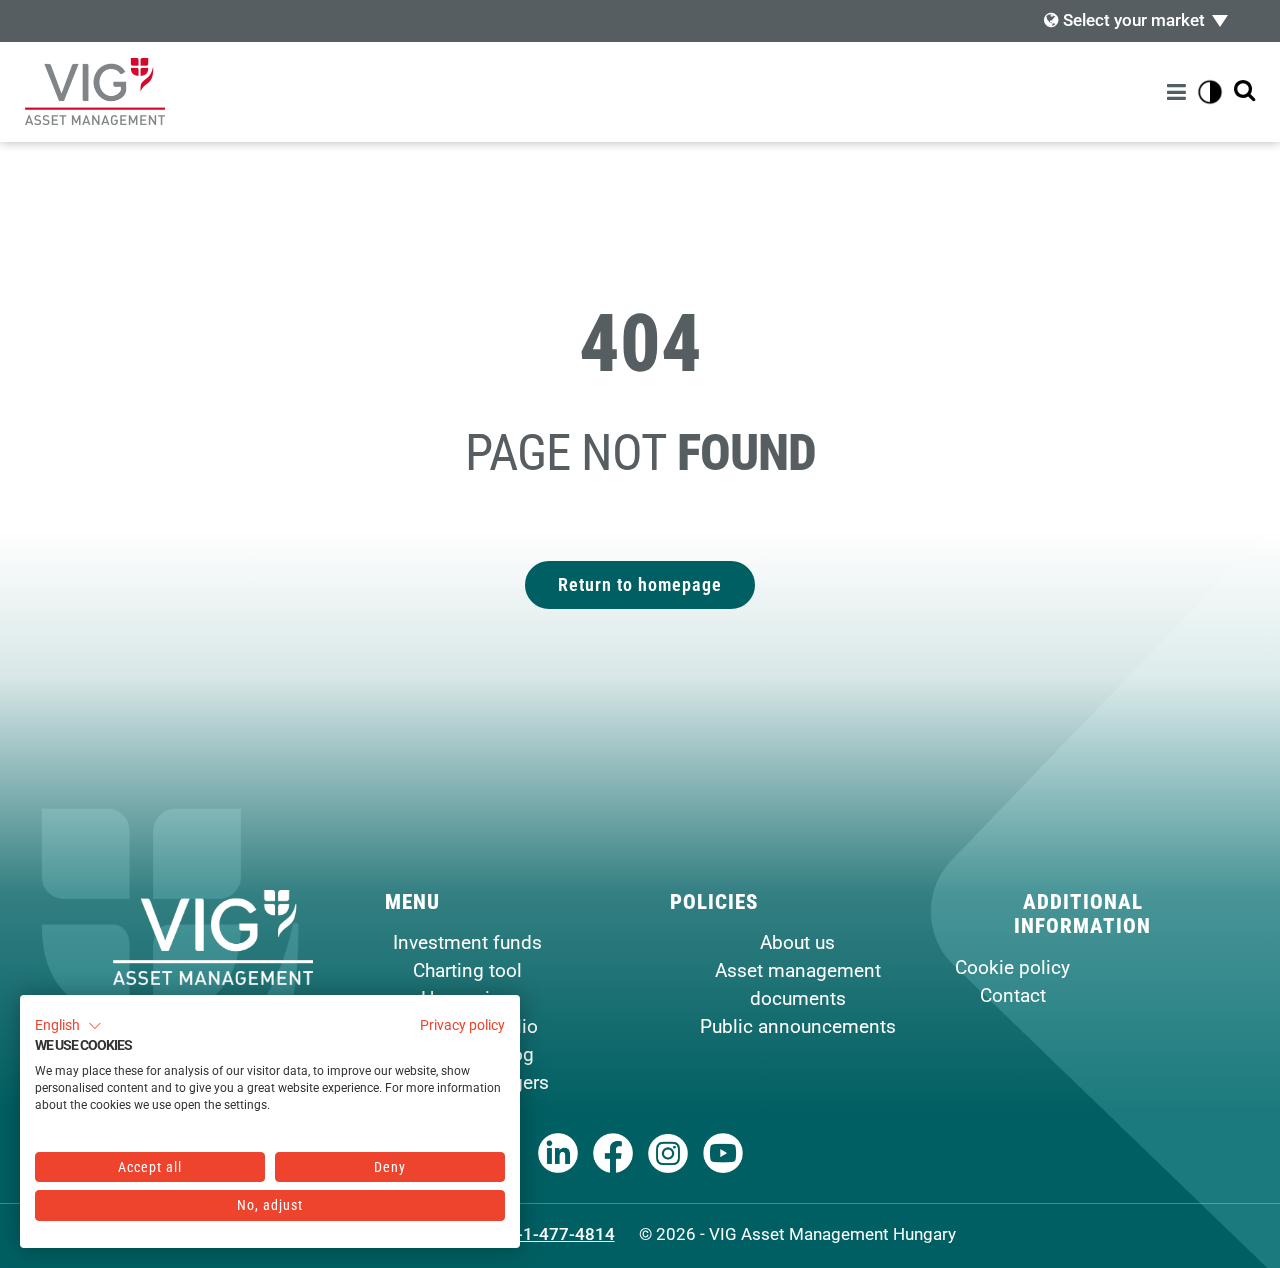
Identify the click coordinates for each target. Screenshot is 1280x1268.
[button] (68, 1026)
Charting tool (467, 970)
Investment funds (467, 942)
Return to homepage (640, 584)
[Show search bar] (1244, 91)
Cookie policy (1012, 967)
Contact (1013, 995)
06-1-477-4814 (556, 1234)
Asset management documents (798, 984)
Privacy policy (462, 1025)
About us (797, 942)
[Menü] (1179, 92)
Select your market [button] (1132, 20)
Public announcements (798, 1026)
